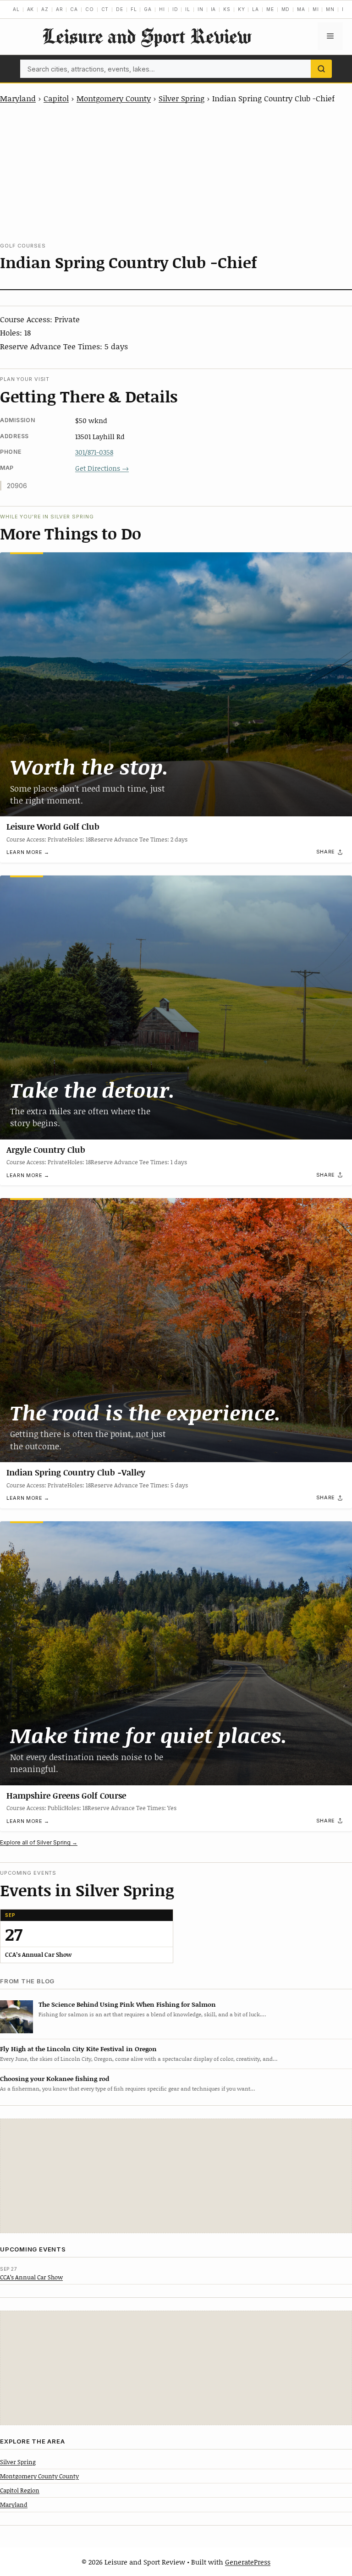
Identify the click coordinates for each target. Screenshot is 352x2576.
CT (105, 9)
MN (330, 9)
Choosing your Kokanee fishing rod (55, 2078)
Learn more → (28, 852)
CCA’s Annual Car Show (31, 2277)
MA (301, 9)
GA (148, 9)
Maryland (18, 98)
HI (162, 9)
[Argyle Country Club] (176, 1007)
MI (316, 9)
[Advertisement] (176, 173)
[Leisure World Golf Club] (176, 684)
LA (256, 9)
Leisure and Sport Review (147, 36)
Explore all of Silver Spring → (39, 1842)
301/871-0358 (94, 452)
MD (286, 9)
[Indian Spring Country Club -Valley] (176, 1330)
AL (16, 9)
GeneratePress (248, 2562)
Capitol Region (20, 2490)
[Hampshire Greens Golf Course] (176, 1653)
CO (90, 9)
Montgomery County (114, 98)
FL (134, 9)
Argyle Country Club (46, 1150)
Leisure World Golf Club (53, 826)
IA (214, 9)
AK (31, 9)
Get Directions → (102, 468)
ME (270, 9)
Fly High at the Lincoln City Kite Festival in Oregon (78, 2049)
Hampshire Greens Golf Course (66, 1795)
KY (242, 9)
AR (60, 9)
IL (188, 9)
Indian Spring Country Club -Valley (76, 1472)
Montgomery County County (39, 2476)
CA (74, 9)
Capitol (56, 98)
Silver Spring (181, 98)
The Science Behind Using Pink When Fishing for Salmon (127, 2004)
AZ (45, 9)
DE (120, 9)
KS (227, 9)
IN (201, 9)
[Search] (321, 69)
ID (175, 9)
